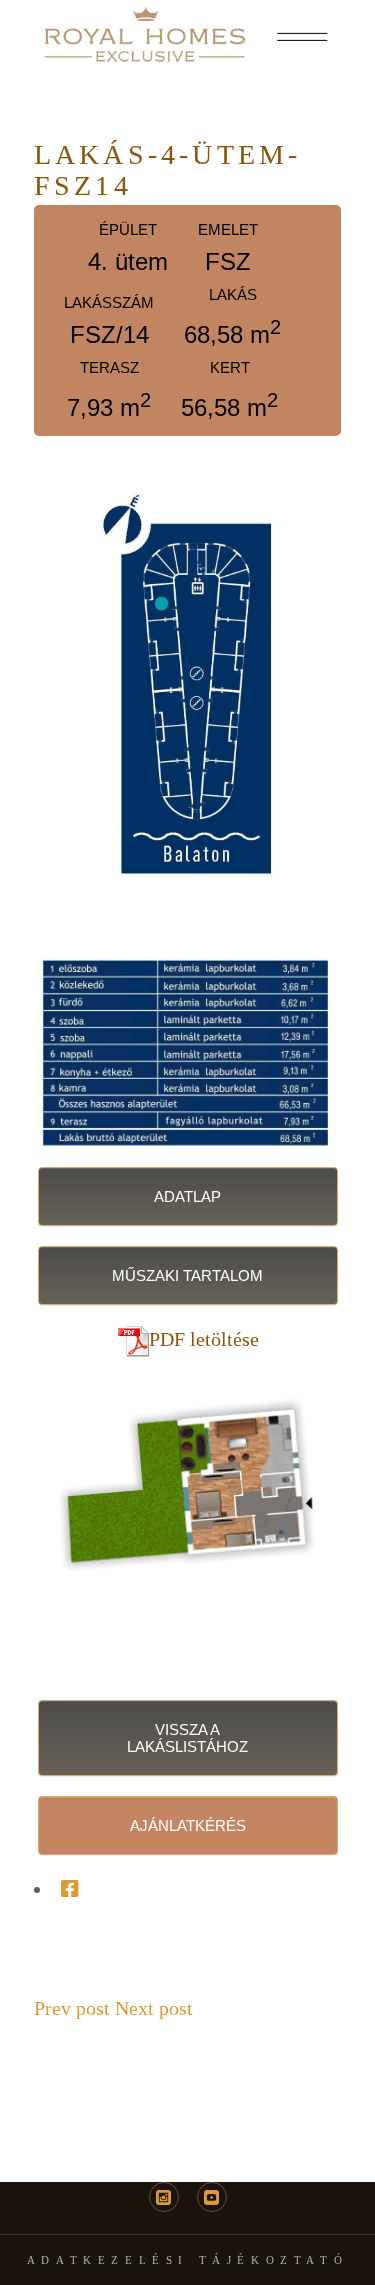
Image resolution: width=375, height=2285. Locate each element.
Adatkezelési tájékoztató (187, 2260)
